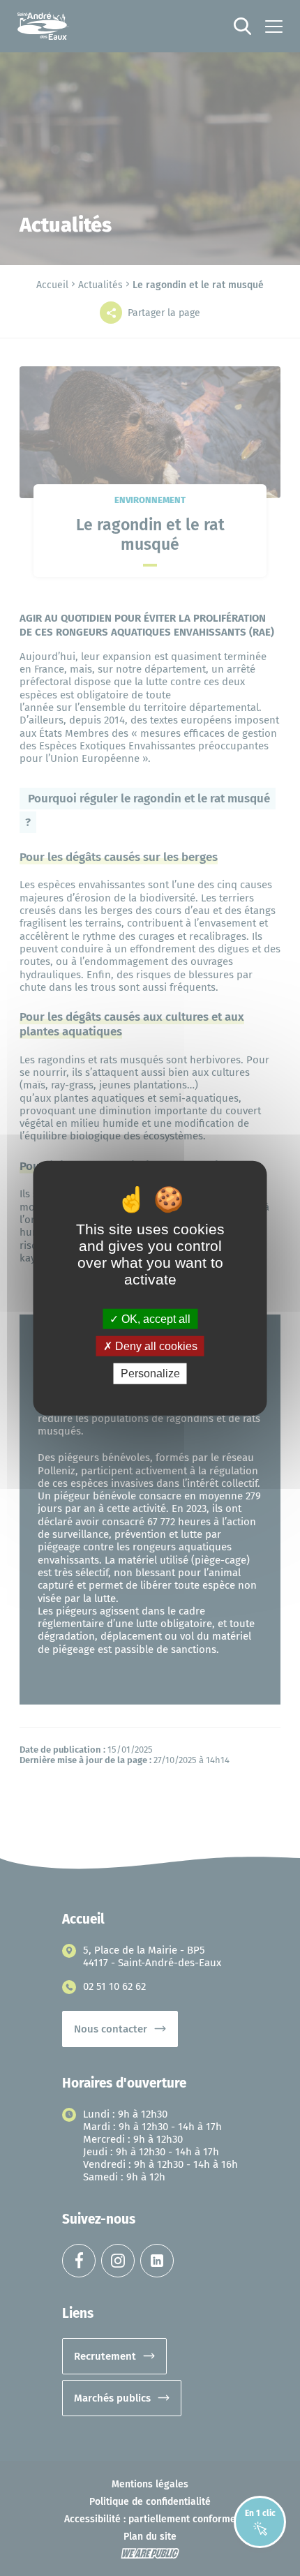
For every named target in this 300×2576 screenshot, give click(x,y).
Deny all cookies (155, 1346)
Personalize (150, 1373)
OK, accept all (155, 1319)
